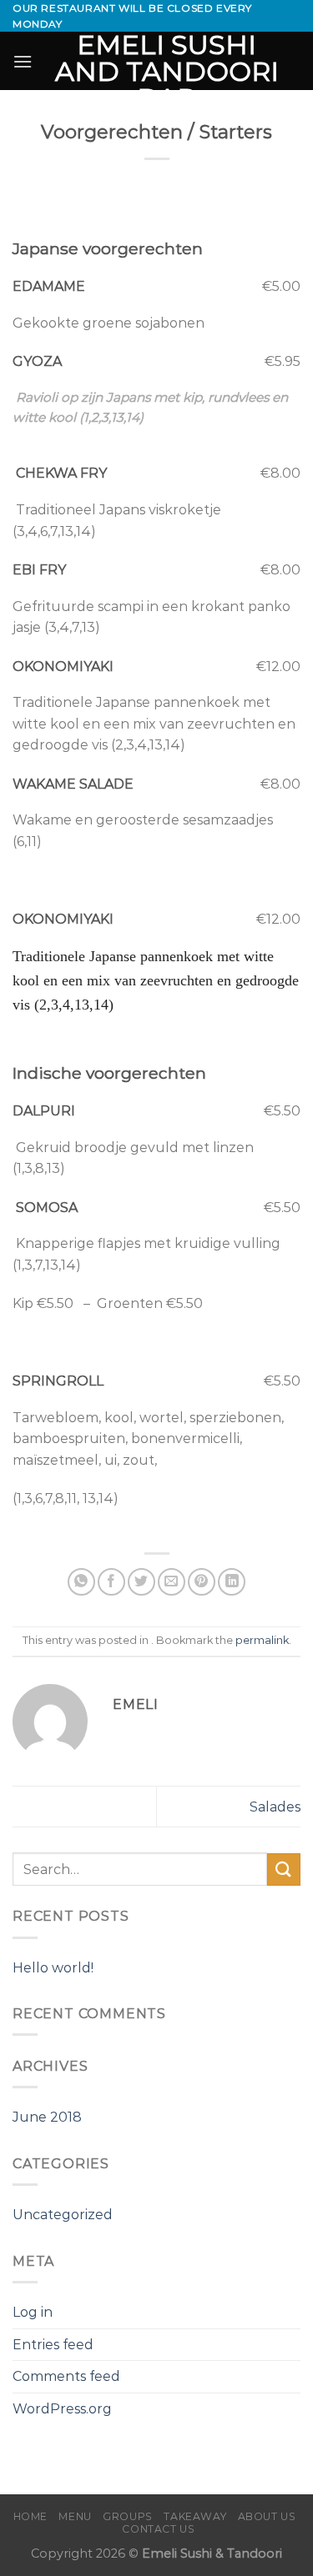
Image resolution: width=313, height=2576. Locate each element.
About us (267, 2516)
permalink (262, 1640)
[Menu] (23, 61)
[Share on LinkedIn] (232, 1582)
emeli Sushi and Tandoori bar (167, 72)
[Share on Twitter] (141, 1582)
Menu (75, 2516)
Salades (275, 1807)
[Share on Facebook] (111, 1582)
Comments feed (66, 2376)
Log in (33, 2312)
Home (30, 2516)
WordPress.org (62, 2409)
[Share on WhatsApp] (81, 1582)
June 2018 (47, 2117)
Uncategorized (63, 2215)
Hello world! (53, 1968)
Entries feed (53, 2345)
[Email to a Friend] (172, 1582)
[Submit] (284, 1869)
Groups (128, 2516)
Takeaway (195, 2516)
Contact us (158, 2529)
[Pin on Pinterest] (202, 1582)
